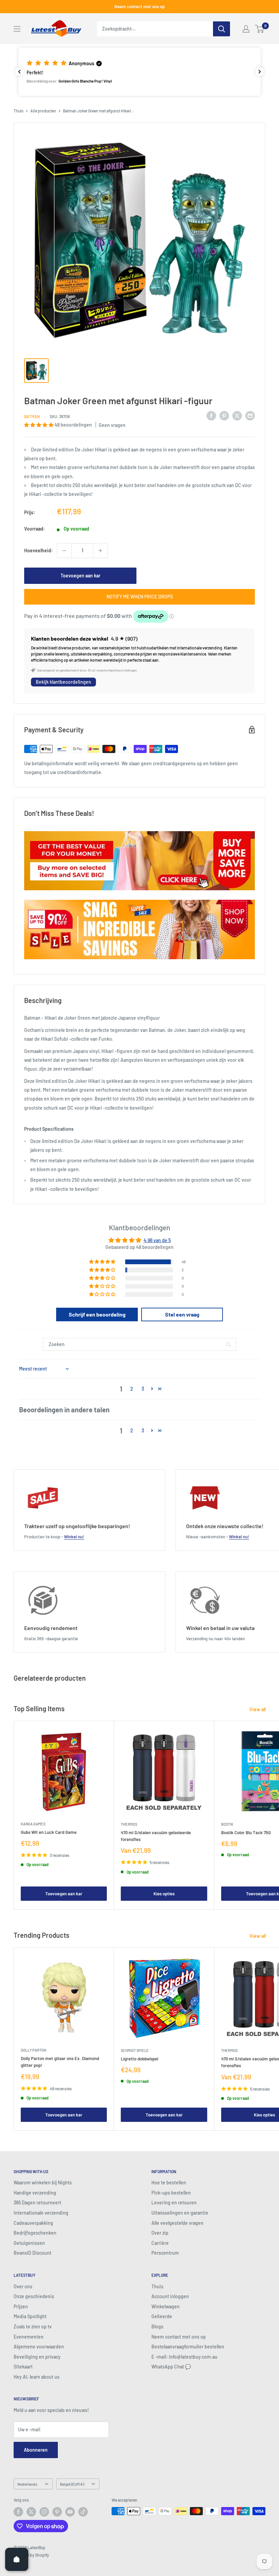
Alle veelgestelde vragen (177, 2223)
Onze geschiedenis (34, 2296)
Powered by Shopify (31, 2555)
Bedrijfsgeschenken (35, 2233)
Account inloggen (170, 2296)
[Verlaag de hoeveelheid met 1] (64, 551)
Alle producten (43, 111)
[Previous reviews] (19, 72)
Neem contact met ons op (139, 6)
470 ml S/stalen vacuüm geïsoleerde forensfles (156, 1836)
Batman (32, 416)
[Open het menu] (17, 29)
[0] (260, 29)
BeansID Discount (32, 2253)
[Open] (17, 2559)
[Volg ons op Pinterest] (57, 2512)
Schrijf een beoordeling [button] (97, 1314)
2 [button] (132, 1389)
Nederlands (27, 2484)
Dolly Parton (34, 2050)
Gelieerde (162, 2316)
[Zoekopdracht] (221, 29)
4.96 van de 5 (157, 1240)
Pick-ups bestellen (171, 2193)
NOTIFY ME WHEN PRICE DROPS (140, 597)
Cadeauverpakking (33, 2223)
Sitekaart (23, 2367)
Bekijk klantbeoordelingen (63, 682)
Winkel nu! (74, 1537)
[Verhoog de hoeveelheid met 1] (100, 551)
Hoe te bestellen (169, 2183)
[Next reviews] (260, 72)
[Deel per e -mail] (250, 415)
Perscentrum (165, 2253)
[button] (139, 72)
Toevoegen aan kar (80, 576)
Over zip (160, 2233)
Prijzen (21, 2306)
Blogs (157, 2327)
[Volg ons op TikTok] (83, 2512)
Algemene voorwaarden (39, 2347)
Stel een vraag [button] (182, 1314)
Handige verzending (35, 2193)
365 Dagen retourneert (37, 2203)
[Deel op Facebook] (211, 415)
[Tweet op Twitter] (237, 415)
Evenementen (29, 2337)
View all (258, 1709)
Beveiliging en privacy (37, 2357)
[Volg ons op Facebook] (18, 2512)
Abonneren (36, 2450)
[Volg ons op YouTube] (70, 2512)
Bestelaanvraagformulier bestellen (188, 2347)
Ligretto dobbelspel (139, 2059)
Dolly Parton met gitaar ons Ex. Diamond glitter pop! (60, 2062)
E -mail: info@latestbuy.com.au (184, 2357)
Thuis (19, 111)
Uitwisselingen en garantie (180, 2213)
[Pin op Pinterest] (224, 415)
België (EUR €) (72, 2484)
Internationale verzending (41, 2213)
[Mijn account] (246, 29)
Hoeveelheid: (38, 550)
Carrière (160, 2243)
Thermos (129, 1824)
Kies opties (164, 1894)
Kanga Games (33, 1824)
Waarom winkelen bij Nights (43, 2183)
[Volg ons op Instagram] (44, 2512)
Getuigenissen (29, 2243)
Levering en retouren (174, 2203)
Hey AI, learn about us (37, 2377)
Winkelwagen (166, 2306)
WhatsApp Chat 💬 (171, 2367)
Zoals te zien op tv (33, 2327)
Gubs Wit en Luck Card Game (49, 1832)
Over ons (23, 2286)
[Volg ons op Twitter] (31, 2512)
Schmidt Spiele (135, 2050)
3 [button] (143, 1389)
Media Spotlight (30, 2316)
